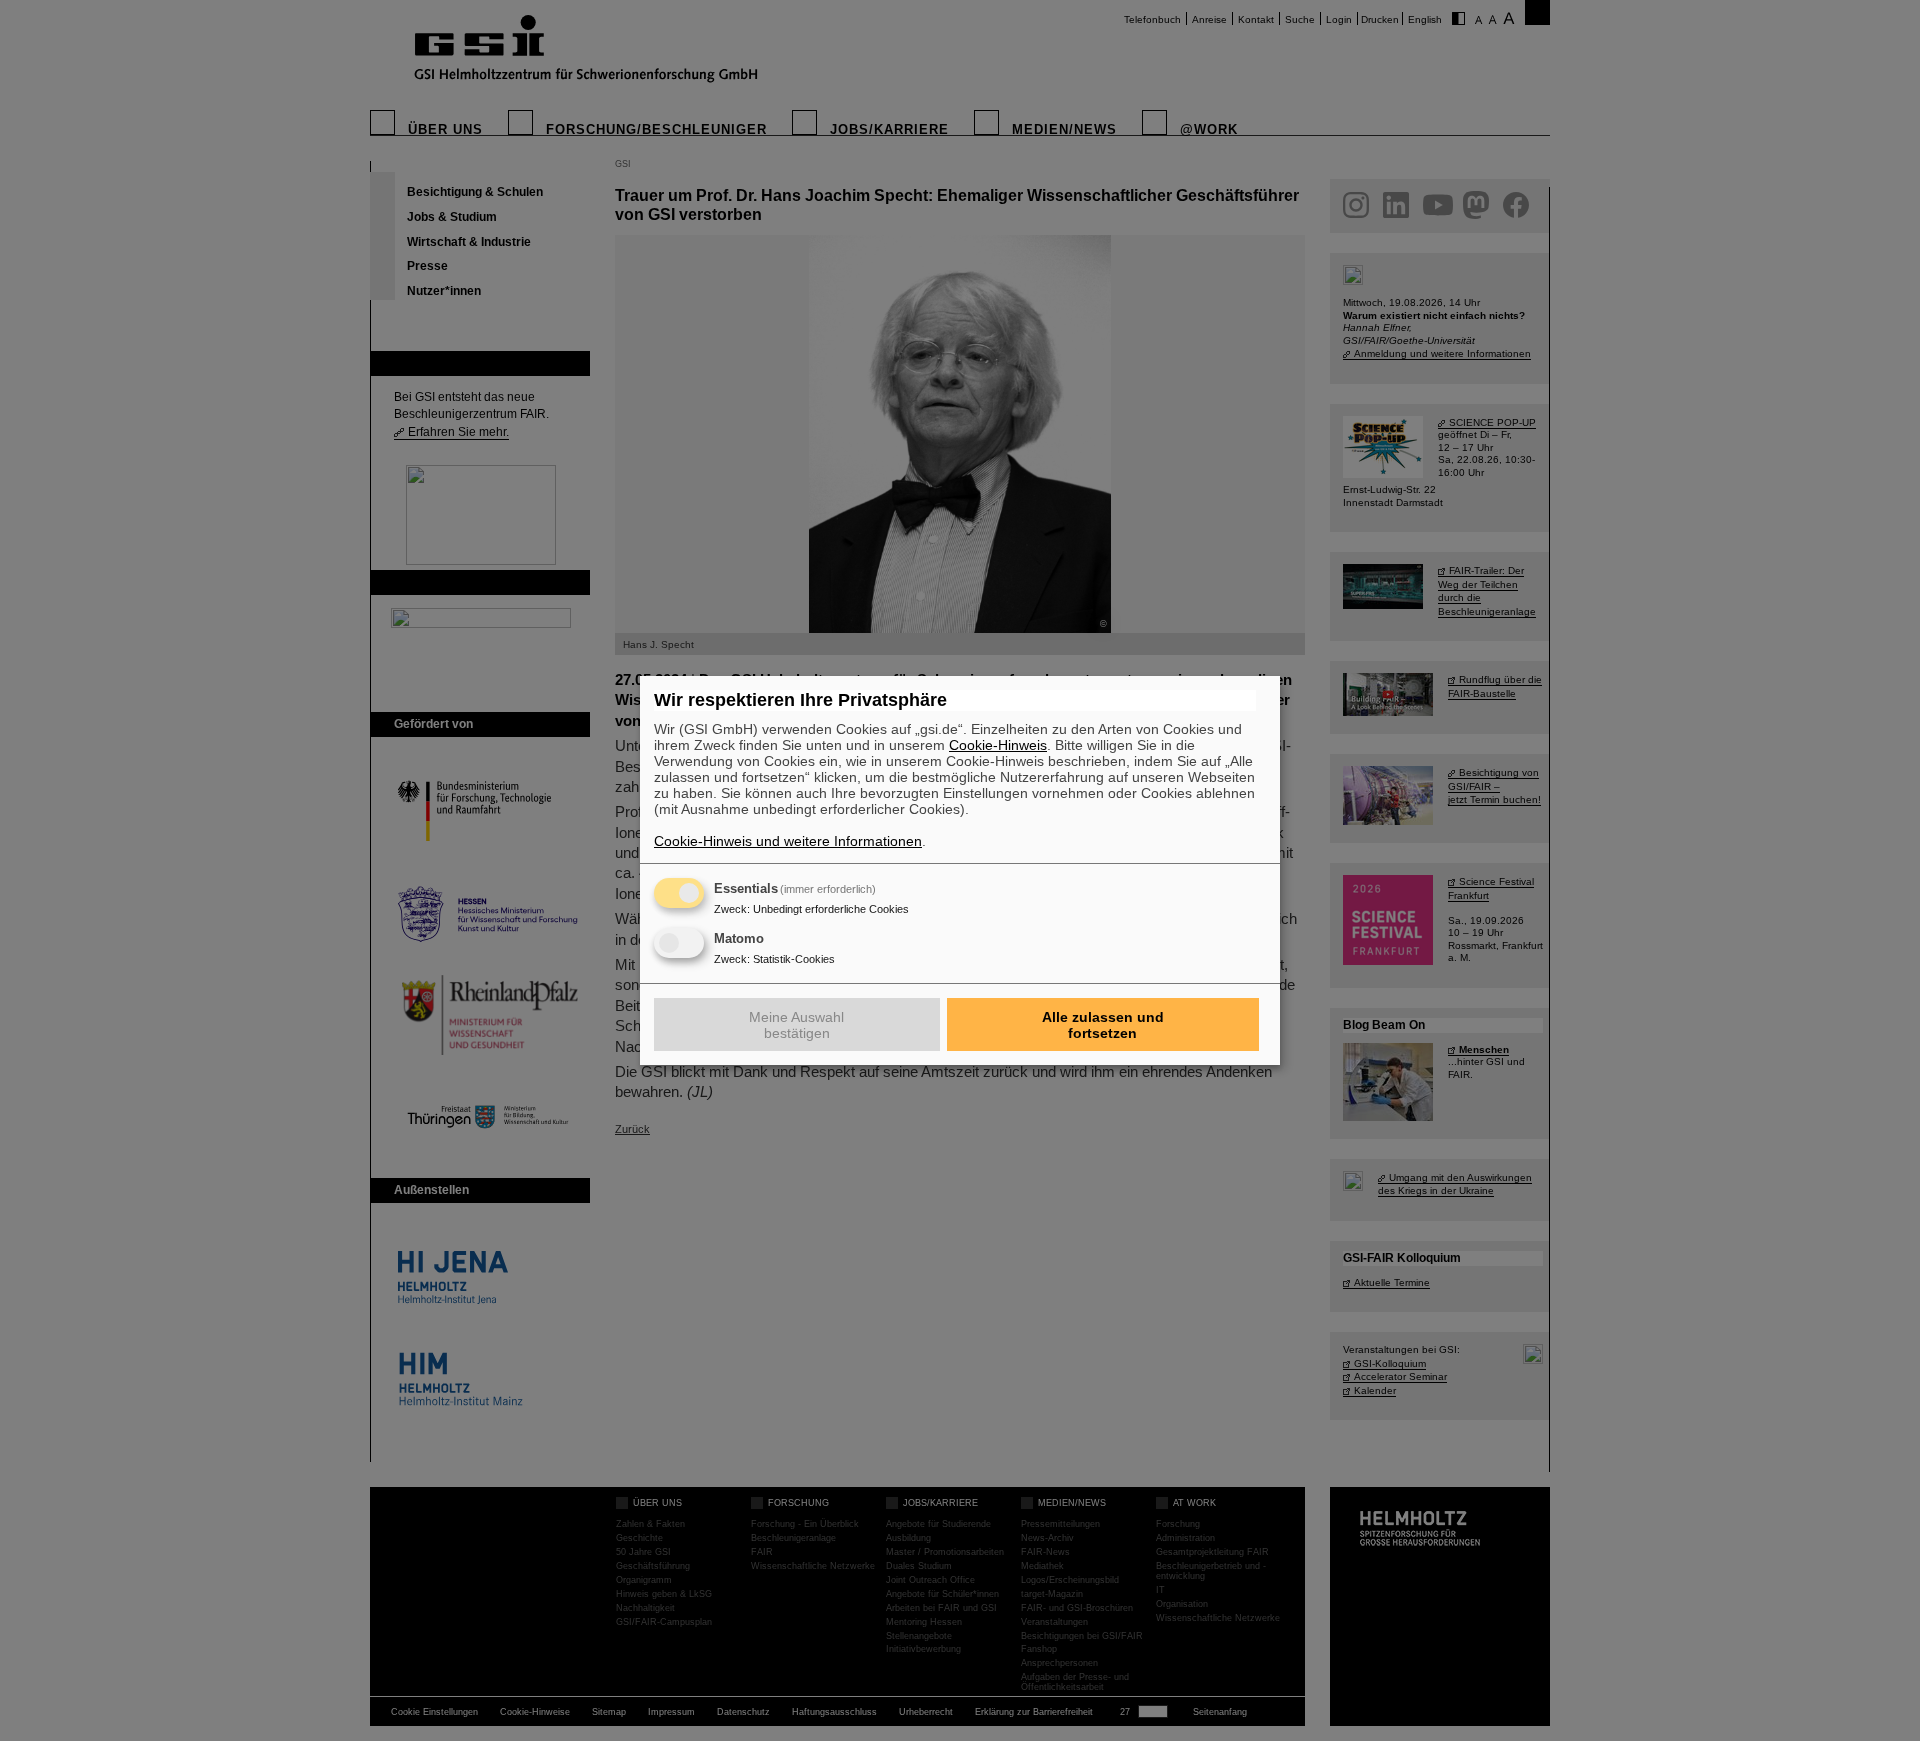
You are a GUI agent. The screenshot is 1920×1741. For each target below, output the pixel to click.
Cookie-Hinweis (998, 745)
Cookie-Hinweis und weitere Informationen (788, 841)
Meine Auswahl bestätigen (796, 1025)
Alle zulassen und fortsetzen (1103, 1025)
